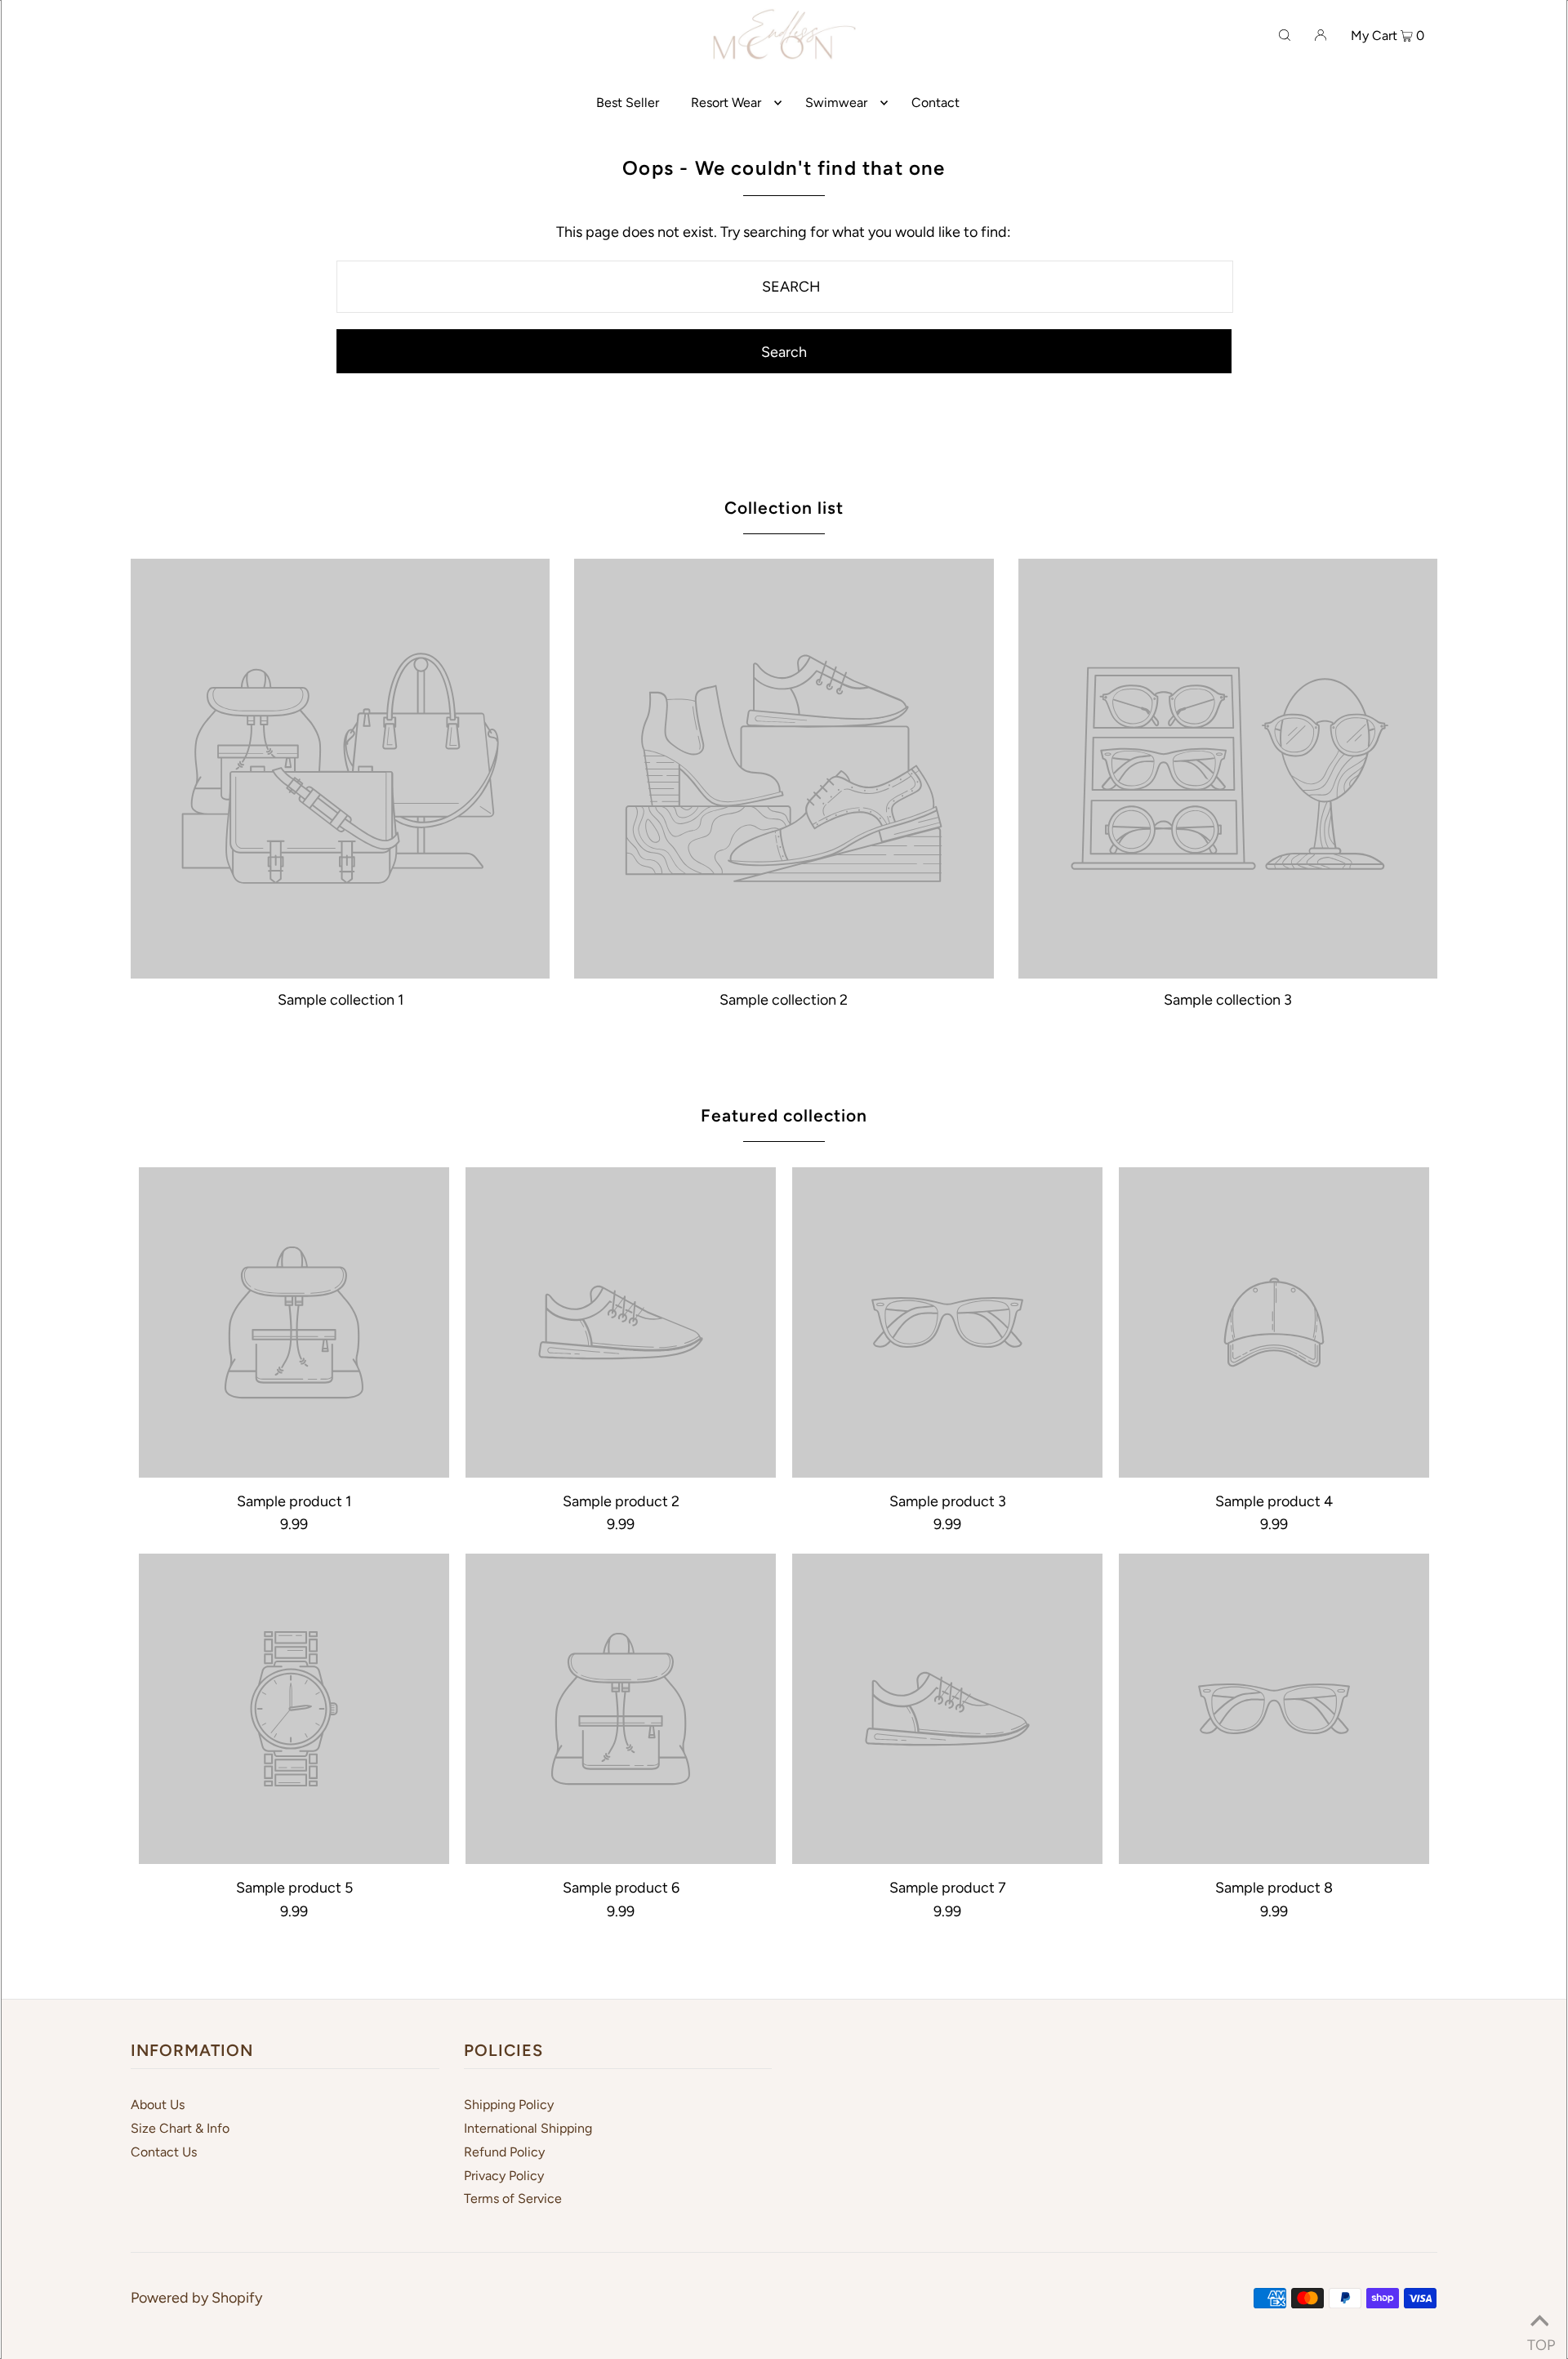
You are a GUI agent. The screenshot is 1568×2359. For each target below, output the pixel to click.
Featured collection (784, 1115)
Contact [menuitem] (935, 103)
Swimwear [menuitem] (836, 103)
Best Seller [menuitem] (628, 103)
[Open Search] (1285, 34)
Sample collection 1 (341, 1000)
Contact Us (164, 2152)
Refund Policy (504, 2152)
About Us (158, 2105)
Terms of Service (513, 2198)
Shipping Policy (509, 2105)
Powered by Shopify (196, 2298)
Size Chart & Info (180, 2128)
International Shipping (528, 2128)
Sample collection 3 (1228, 1000)
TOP (1539, 2339)
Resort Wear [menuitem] (726, 103)
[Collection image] (340, 971)
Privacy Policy (504, 2176)
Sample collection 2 (784, 1000)
